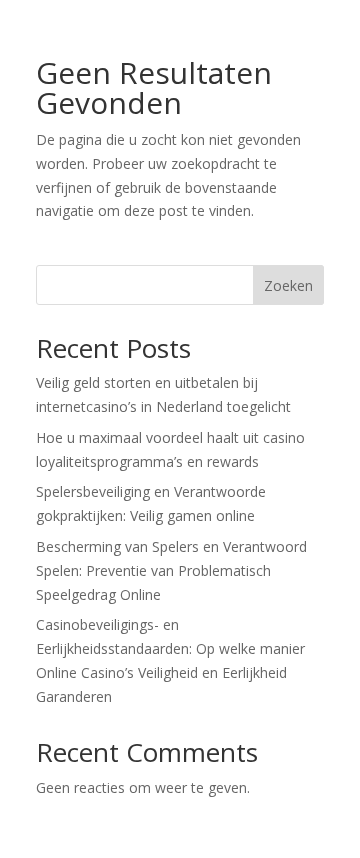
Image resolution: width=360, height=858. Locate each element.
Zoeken (288, 285)
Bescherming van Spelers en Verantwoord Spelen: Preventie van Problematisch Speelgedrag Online (171, 570)
